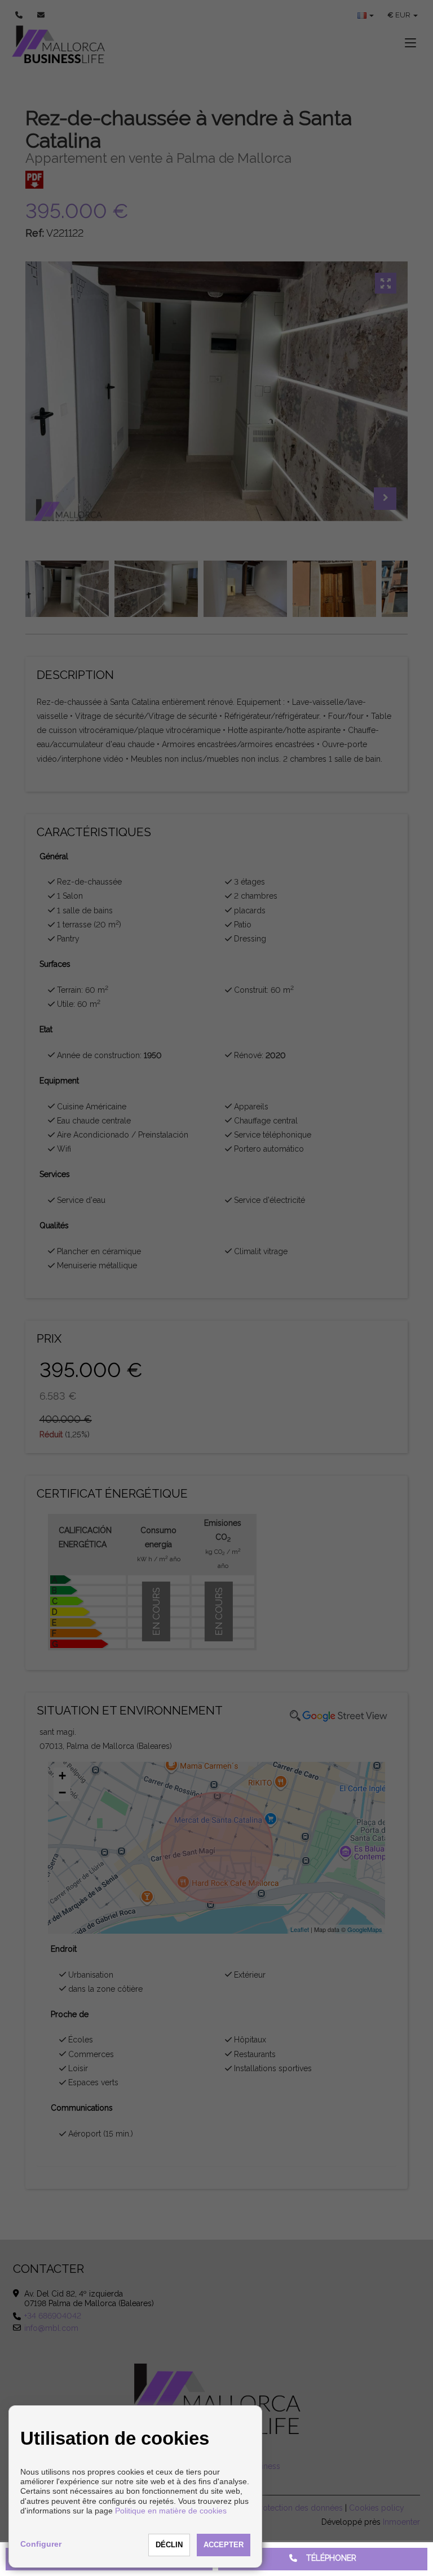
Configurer (41, 2544)
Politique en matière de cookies (171, 2511)
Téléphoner (327, 2558)
